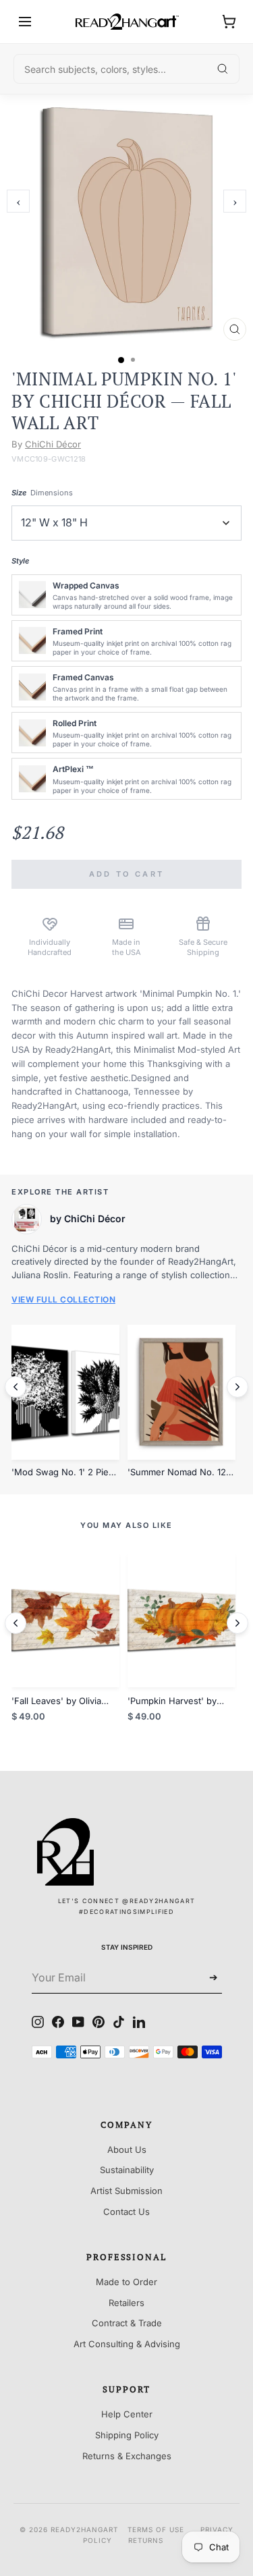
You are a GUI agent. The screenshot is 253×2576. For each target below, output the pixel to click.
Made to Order (126, 2282)
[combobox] (126, 69)
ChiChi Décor (53, 444)
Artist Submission (126, 2191)
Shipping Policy (127, 2435)
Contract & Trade (127, 2323)
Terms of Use (156, 2529)
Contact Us (126, 2212)
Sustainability (127, 2170)
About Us (127, 2149)
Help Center (127, 2414)
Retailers (126, 2303)
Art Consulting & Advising (127, 2344)
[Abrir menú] (25, 22)
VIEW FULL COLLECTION (63, 1299)
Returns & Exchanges (127, 2456)
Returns (146, 2540)
